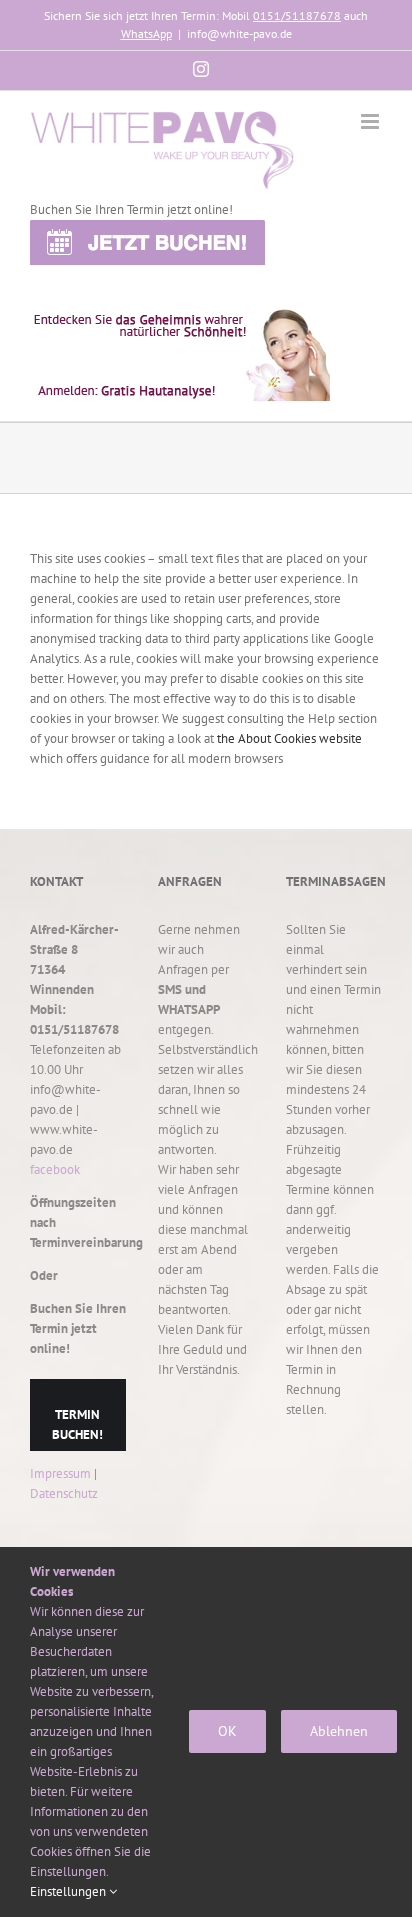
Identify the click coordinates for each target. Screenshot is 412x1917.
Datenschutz (64, 1493)
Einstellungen (69, 1891)
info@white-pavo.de (239, 33)
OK (227, 1731)
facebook (55, 1169)
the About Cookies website (289, 738)
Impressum (60, 1473)
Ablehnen (339, 1731)
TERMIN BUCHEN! (77, 1424)
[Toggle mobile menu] (371, 121)
